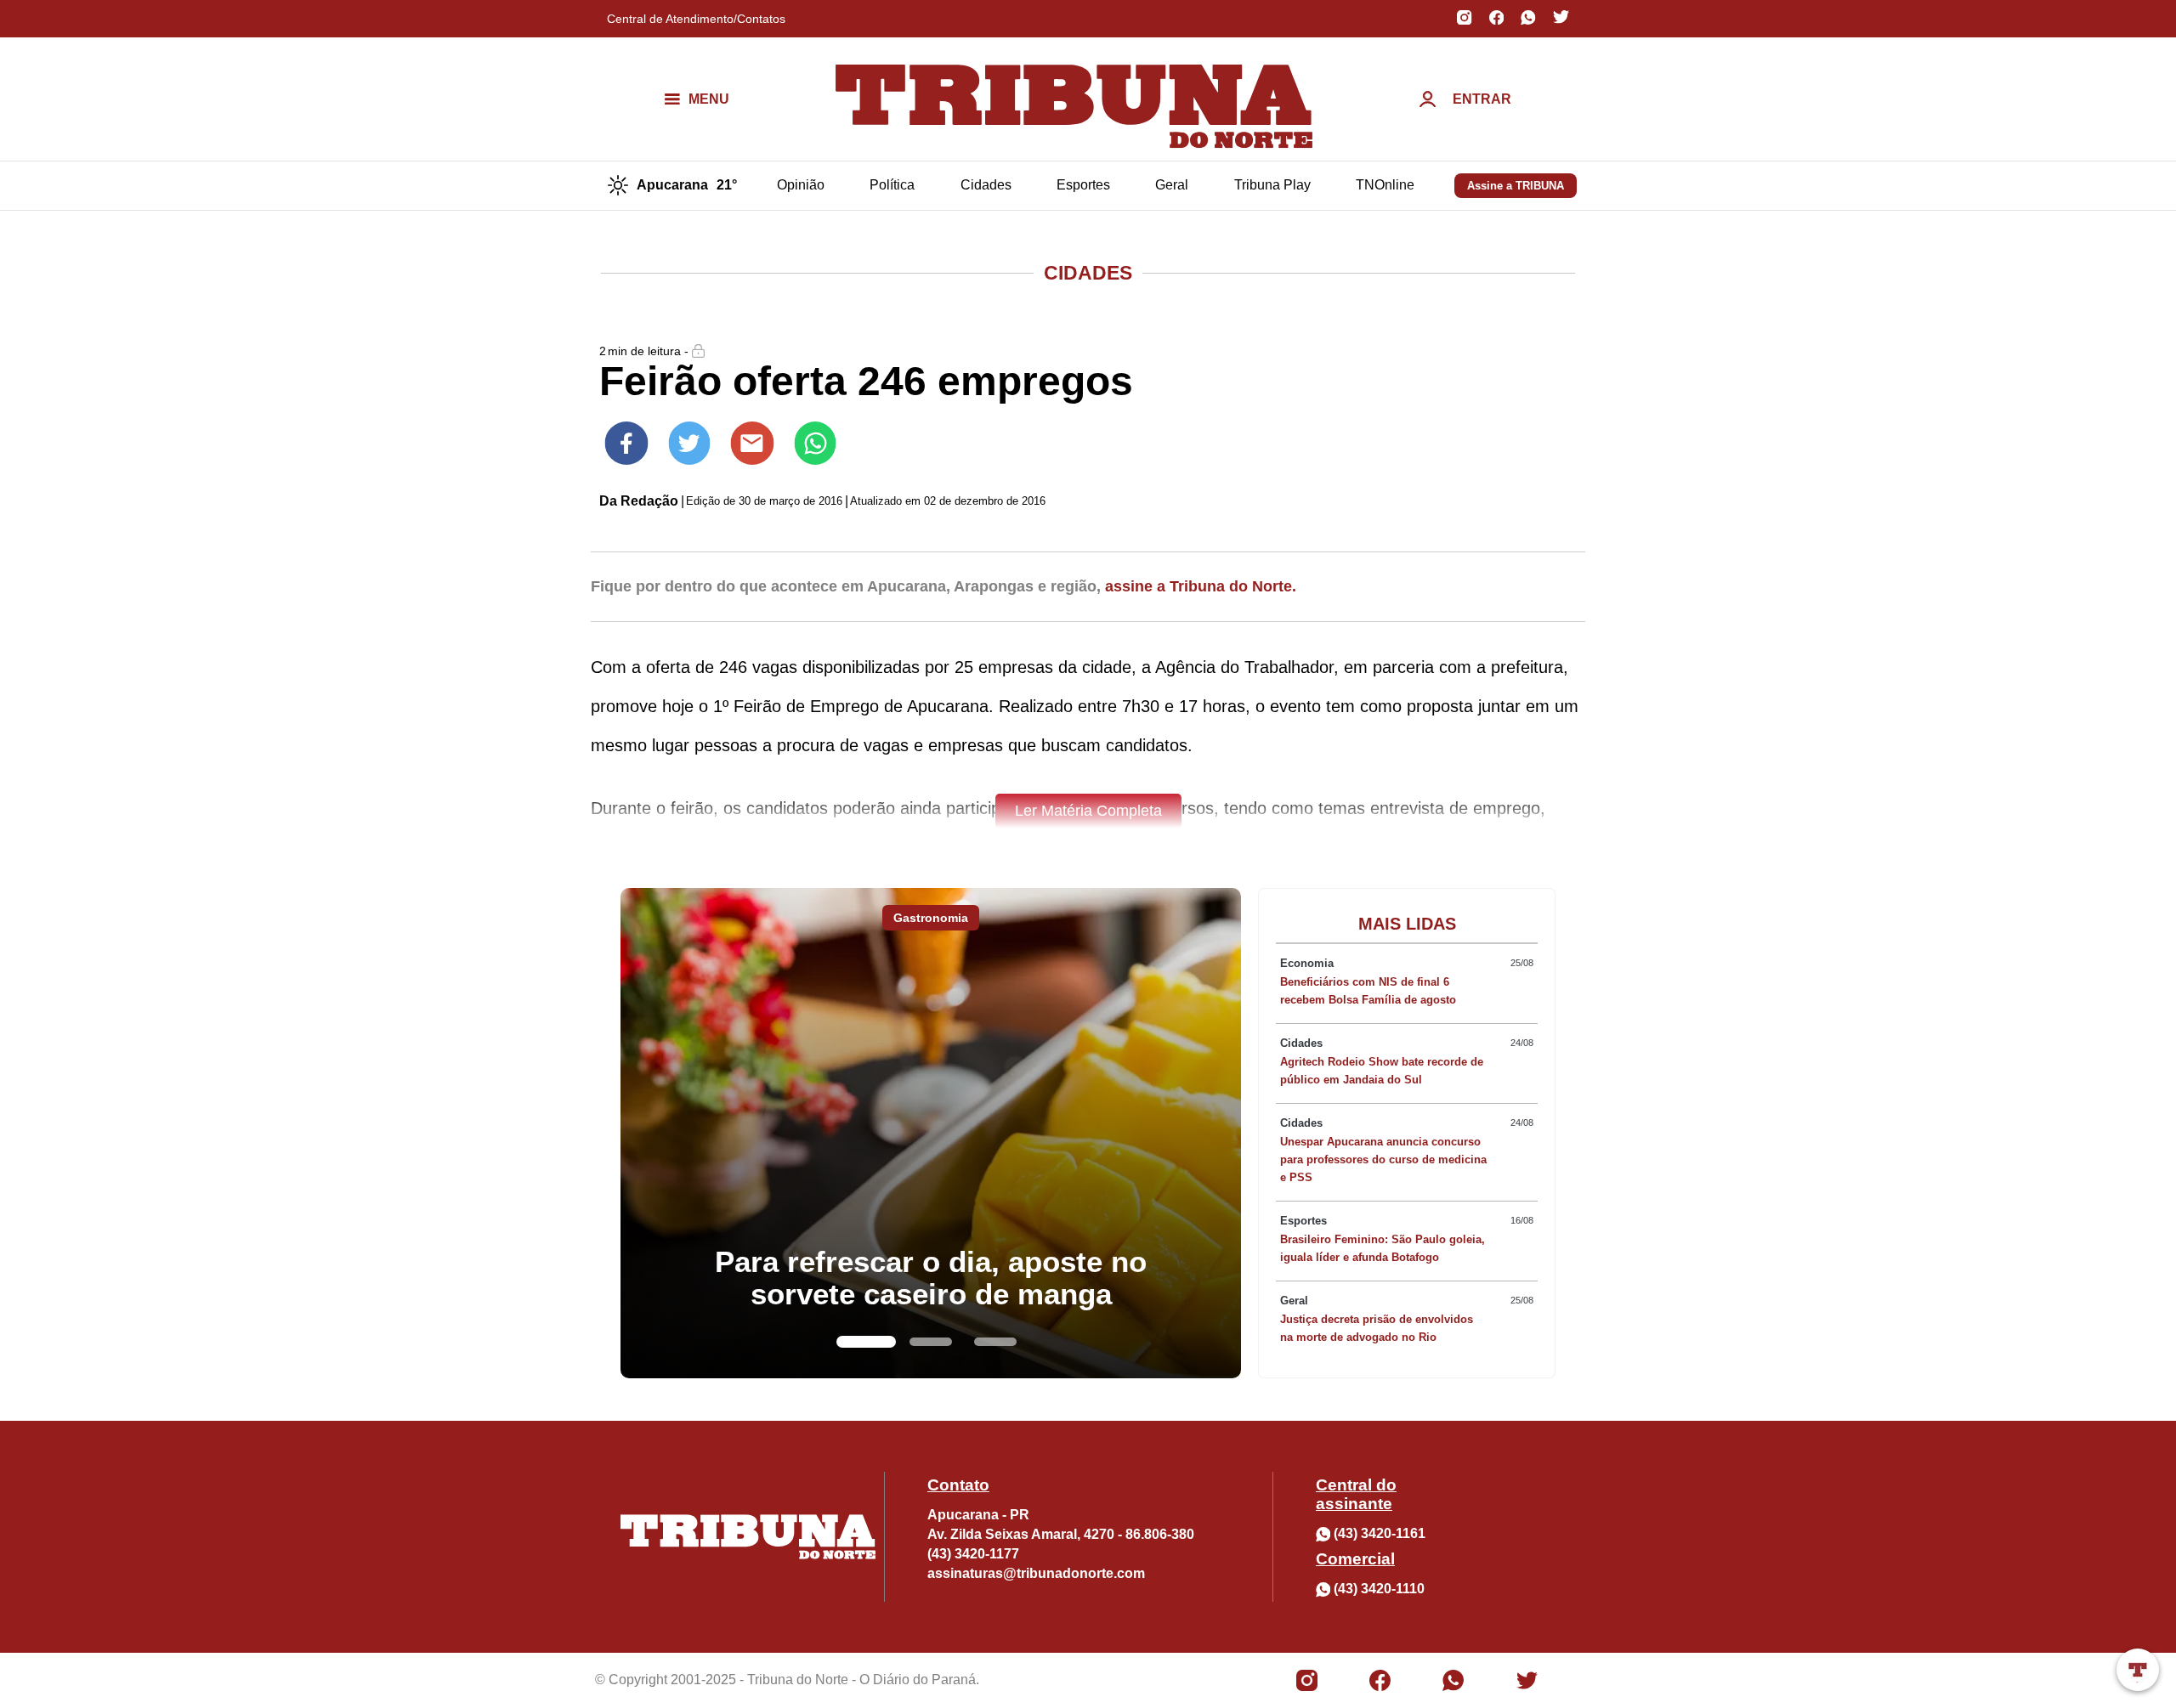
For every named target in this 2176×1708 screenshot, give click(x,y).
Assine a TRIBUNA (1516, 186)
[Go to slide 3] (995, 1342)
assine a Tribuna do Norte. (1201, 586)
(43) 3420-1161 (1380, 1533)
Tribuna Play (1272, 185)
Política (892, 185)
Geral (1172, 185)
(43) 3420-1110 (1379, 1589)
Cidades (986, 185)
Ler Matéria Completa (1088, 811)
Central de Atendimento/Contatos (696, 19)
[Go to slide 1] (866, 1342)
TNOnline (1385, 185)
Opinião (801, 185)
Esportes (1083, 185)
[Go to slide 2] (931, 1342)
